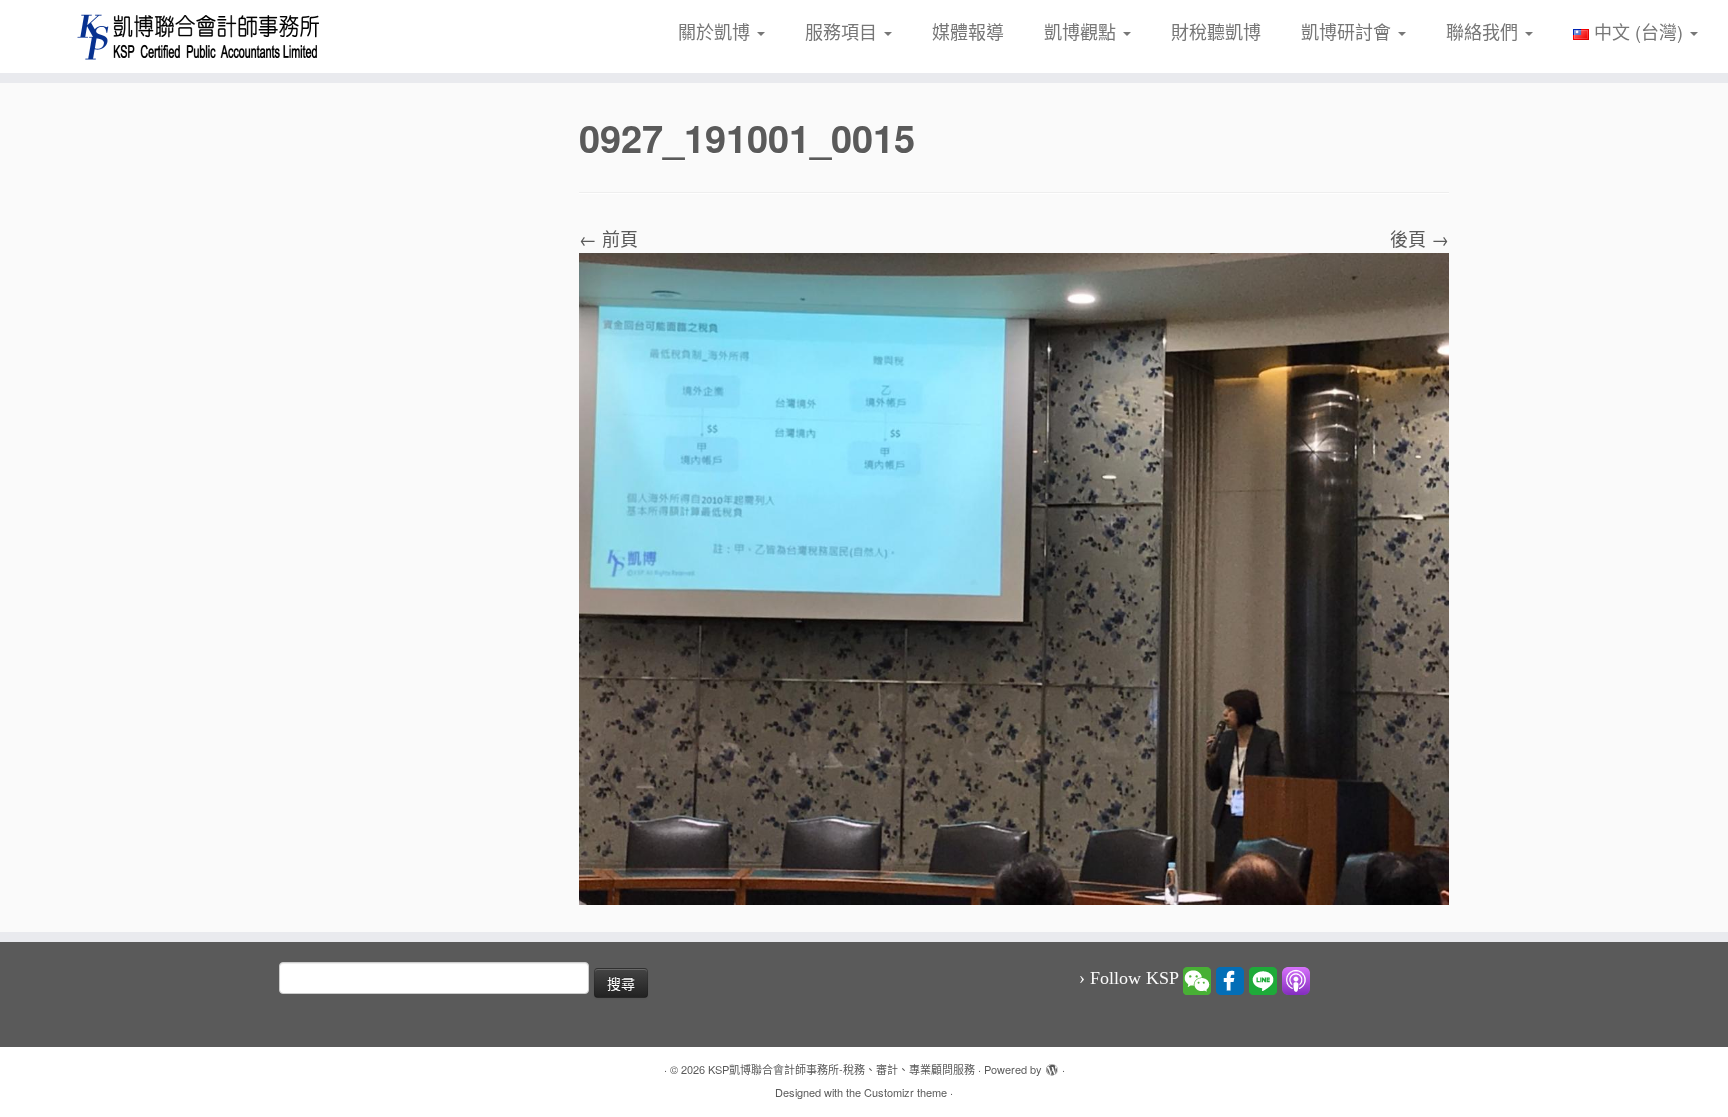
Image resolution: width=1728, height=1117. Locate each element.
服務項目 (843, 31)
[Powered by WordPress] (1052, 1065)
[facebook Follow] (1230, 979)
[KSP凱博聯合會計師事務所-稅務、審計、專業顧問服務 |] (199, 36)
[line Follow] (1263, 979)
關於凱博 (716, 31)
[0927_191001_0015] (1014, 575)
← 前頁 (608, 238)
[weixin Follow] (1197, 979)
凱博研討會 (1348, 31)
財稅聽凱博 (1216, 31)
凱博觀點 (1082, 31)
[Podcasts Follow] (1296, 979)
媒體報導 (968, 31)
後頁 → (1419, 238)
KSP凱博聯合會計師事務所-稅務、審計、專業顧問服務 (841, 1069)
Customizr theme (905, 1092)
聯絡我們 (1484, 31)
